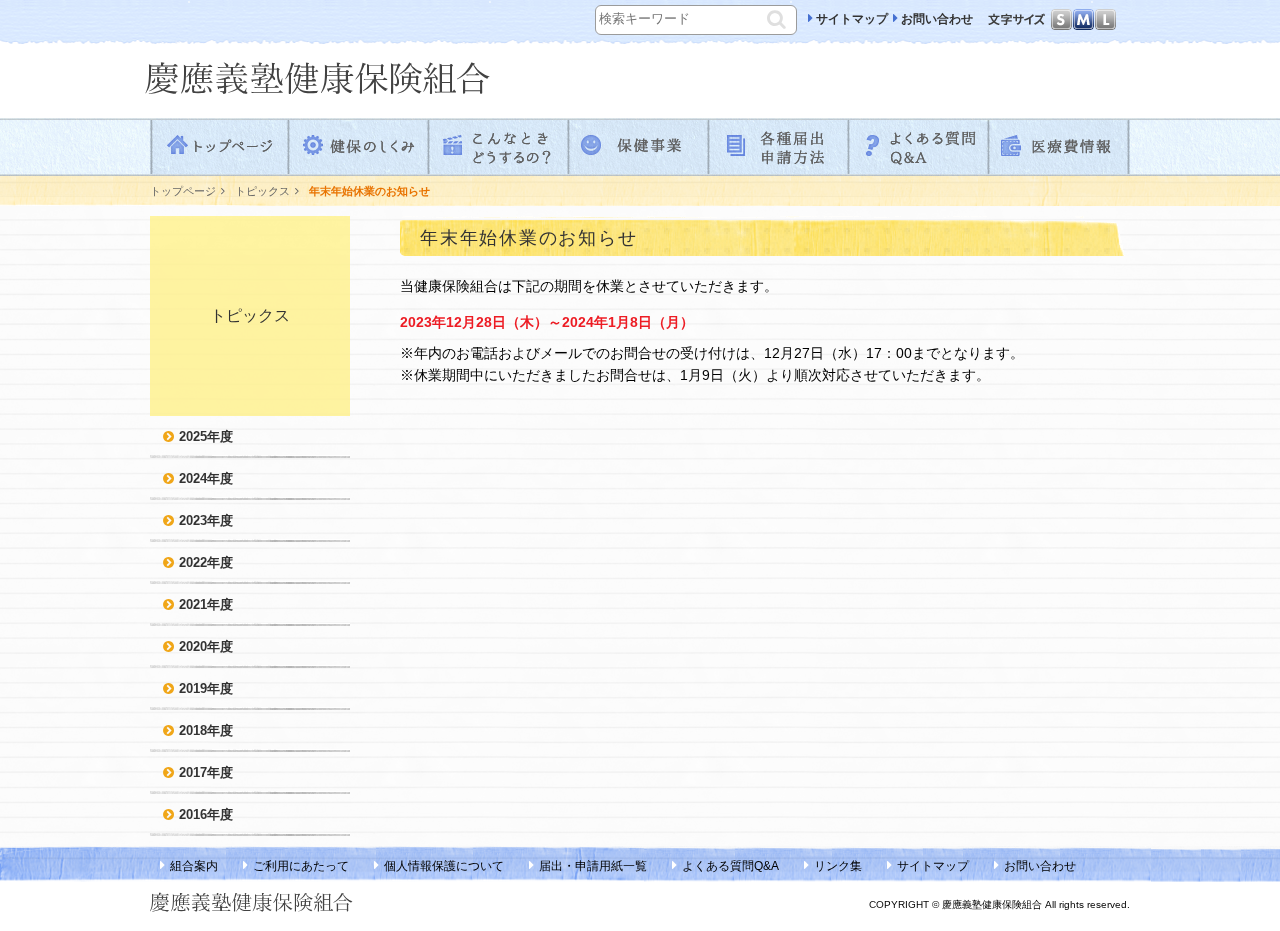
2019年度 (206, 688)
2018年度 (206, 730)
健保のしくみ (360, 147)
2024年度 (206, 478)
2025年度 (206, 436)
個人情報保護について (444, 866)
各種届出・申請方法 (780, 147)
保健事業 (640, 147)
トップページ (220, 147)
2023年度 (206, 520)
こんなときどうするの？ (500, 147)
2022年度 (206, 562)
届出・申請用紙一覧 (593, 866)
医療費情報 (1060, 147)
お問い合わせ (937, 19)
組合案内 (194, 866)
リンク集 (838, 866)
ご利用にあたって (301, 866)
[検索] (779, 17)
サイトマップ (852, 19)
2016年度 (206, 814)
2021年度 (206, 604)
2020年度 (206, 646)
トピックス (262, 191)
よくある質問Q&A (920, 147)
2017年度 (206, 772)
